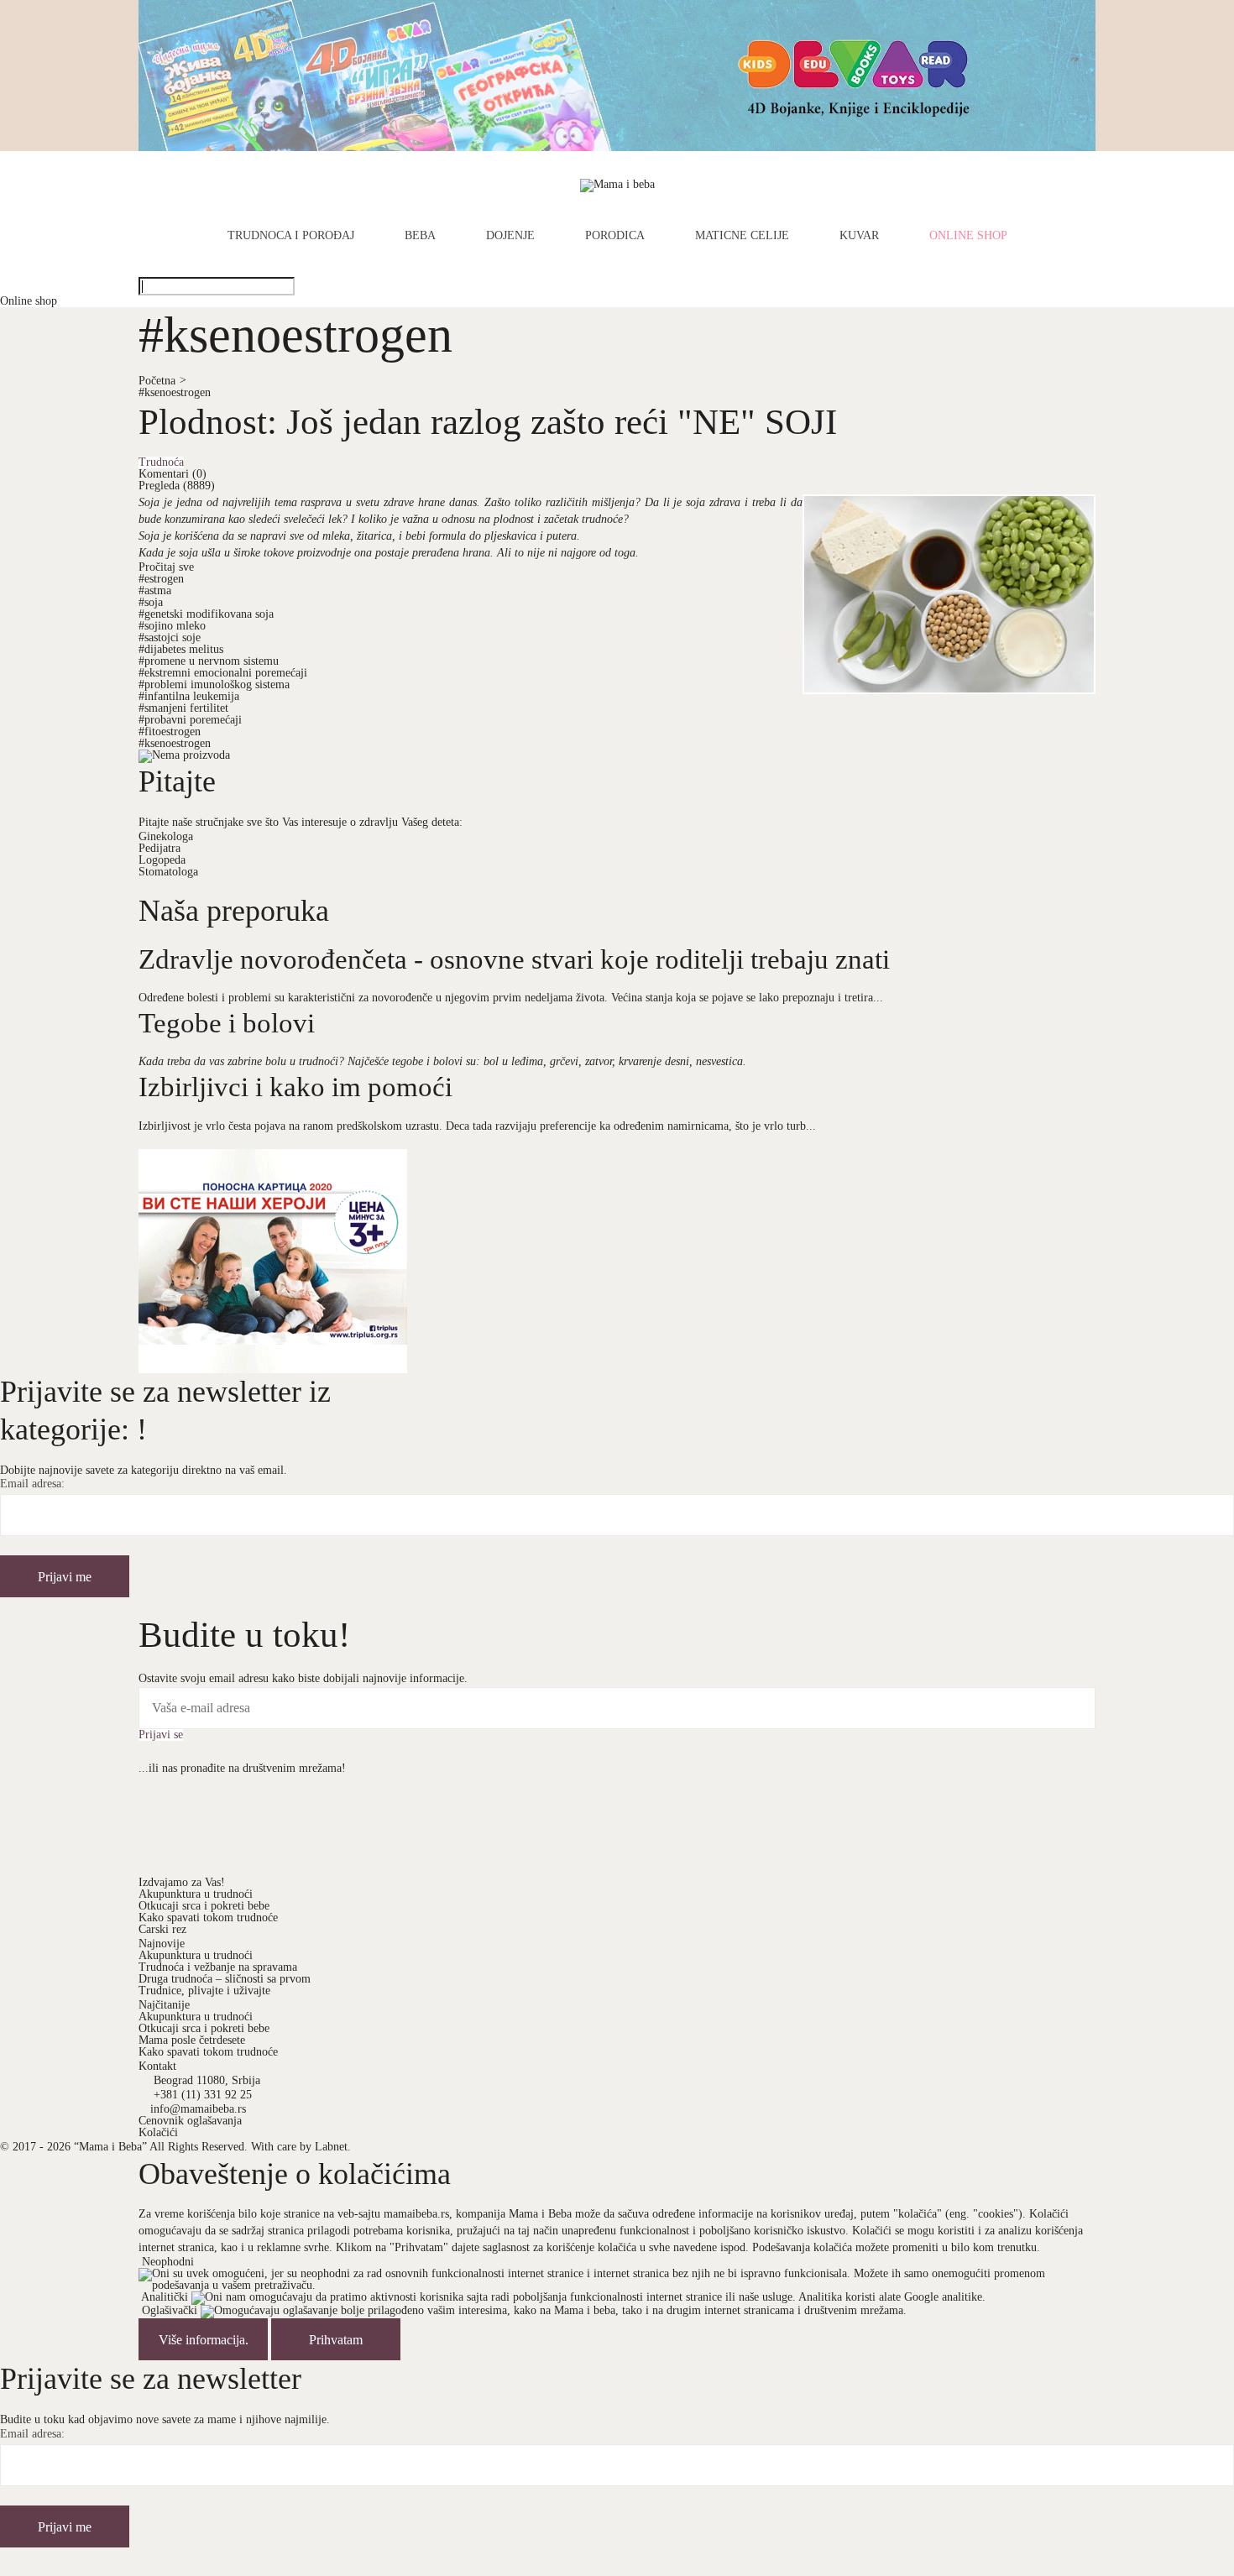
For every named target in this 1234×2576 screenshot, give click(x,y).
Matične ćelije (742, 236)
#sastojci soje (170, 637)
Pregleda (177, 486)
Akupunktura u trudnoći (196, 1894)
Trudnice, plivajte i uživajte (204, 1991)
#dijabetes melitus (181, 649)
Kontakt (157, 2066)
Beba (420, 236)
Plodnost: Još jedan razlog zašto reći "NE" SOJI (488, 421)
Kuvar (859, 236)
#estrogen (161, 579)
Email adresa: (32, 1484)
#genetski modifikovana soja (206, 614)
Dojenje (510, 236)
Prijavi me (65, 1577)
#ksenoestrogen (175, 392)
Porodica (615, 236)
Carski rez (162, 1929)
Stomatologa (168, 872)
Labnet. (333, 2147)
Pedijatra (159, 848)
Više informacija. (204, 2340)
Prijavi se (161, 1735)
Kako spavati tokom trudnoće (208, 1918)
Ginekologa (166, 836)
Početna (162, 381)
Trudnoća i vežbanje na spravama (218, 1967)
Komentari (173, 474)
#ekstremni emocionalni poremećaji (223, 673)
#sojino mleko (172, 626)
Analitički (165, 2297)
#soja (151, 602)
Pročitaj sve (166, 567)
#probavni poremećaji (190, 720)
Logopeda (162, 860)
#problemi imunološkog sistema (214, 684)
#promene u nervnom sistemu (209, 661)
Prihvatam (336, 2340)
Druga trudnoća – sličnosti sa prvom (225, 1979)
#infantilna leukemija (189, 696)
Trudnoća (161, 462)
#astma (155, 590)
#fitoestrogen (170, 732)
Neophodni (168, 2262)
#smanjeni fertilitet (183, 708)
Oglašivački (170, 2310)
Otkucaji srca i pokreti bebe (204, 1906)
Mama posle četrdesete (192, 2040)
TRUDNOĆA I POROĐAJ (291, 236)
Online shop (968, 236)
